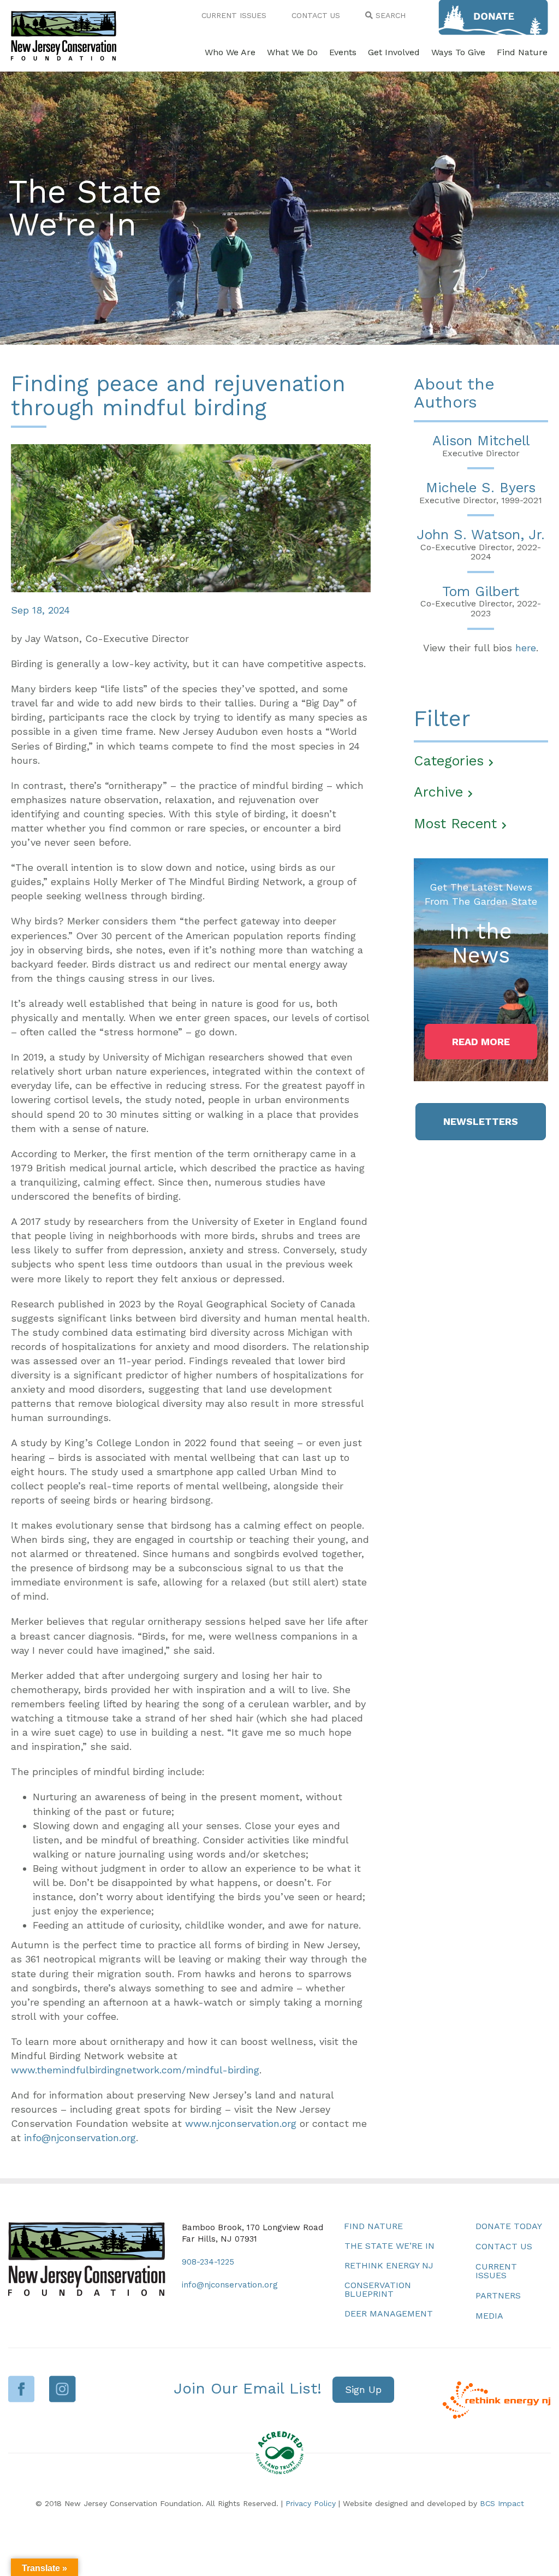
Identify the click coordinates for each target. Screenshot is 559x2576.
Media (489, 2316)
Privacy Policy (311, 2503)
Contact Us (504, 2246)
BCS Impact (502, 2503)
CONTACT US (316, 15)
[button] (481, 1042)
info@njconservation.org (80, 2138)
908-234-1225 (208, 2262)
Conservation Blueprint (378, 2289)
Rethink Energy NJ (389, 2265)
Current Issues (496, 2271)
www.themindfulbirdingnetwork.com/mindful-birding (135, 2070)
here (526, 648)
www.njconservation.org (241, 2123)
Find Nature (373, 2226)
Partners (498, 2295)
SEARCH (389, 15)
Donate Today (509, 2226)
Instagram (63, 2389)
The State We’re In (389, 2246)
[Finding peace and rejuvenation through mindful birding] (191, 517)
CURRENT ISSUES (234, 15)
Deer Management (389, 2313)
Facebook (22, 2389)
